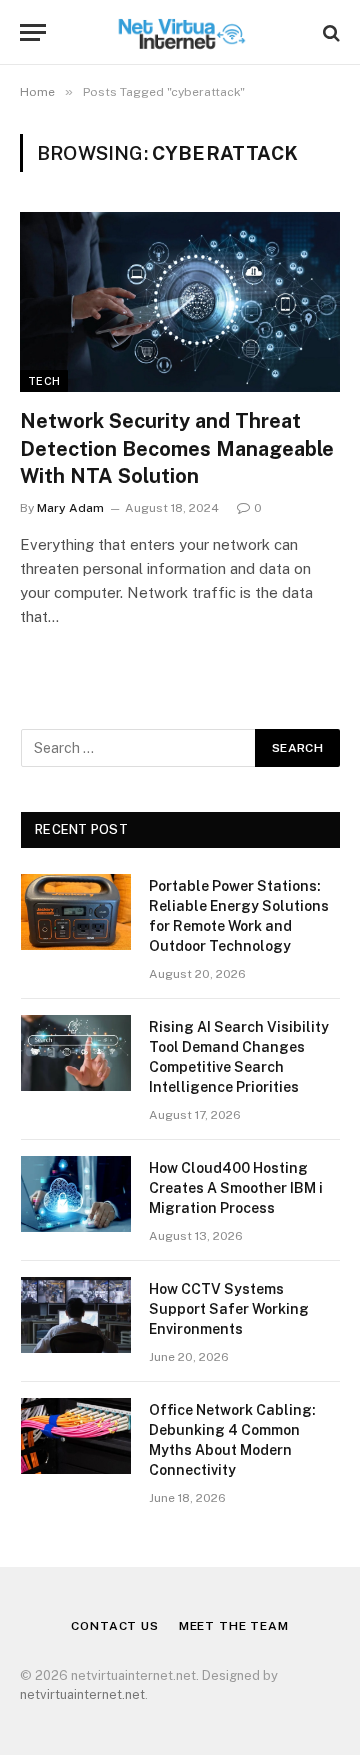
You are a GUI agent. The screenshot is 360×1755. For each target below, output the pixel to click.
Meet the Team (234, 1626)
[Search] (329, 32)
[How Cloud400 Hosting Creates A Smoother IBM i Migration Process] (76, 1194)
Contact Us (114, 1626)
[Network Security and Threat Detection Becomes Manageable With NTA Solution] (180, 302)
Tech (44, 381)
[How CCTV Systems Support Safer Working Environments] (76, 1315)
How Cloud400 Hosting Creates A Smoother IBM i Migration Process (236, 1188)
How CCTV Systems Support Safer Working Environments (229, 1309)
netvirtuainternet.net (82, 1694)
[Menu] (33, 32)
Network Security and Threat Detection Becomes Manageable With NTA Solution (177, 448)
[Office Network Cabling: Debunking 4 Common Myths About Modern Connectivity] (76, 1436)
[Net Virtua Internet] (180, 32)
